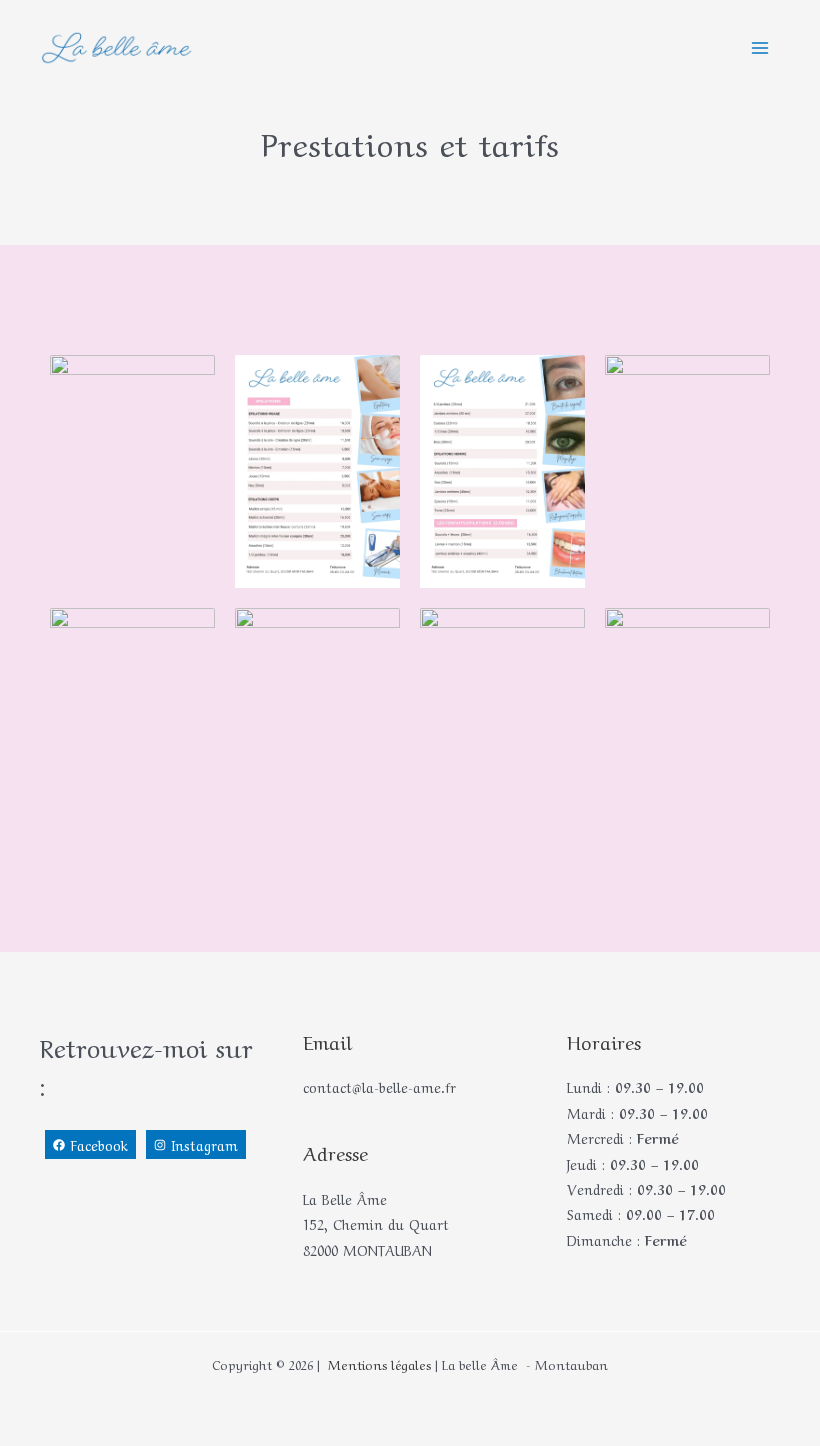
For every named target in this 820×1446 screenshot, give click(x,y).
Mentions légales (377, 1363)
